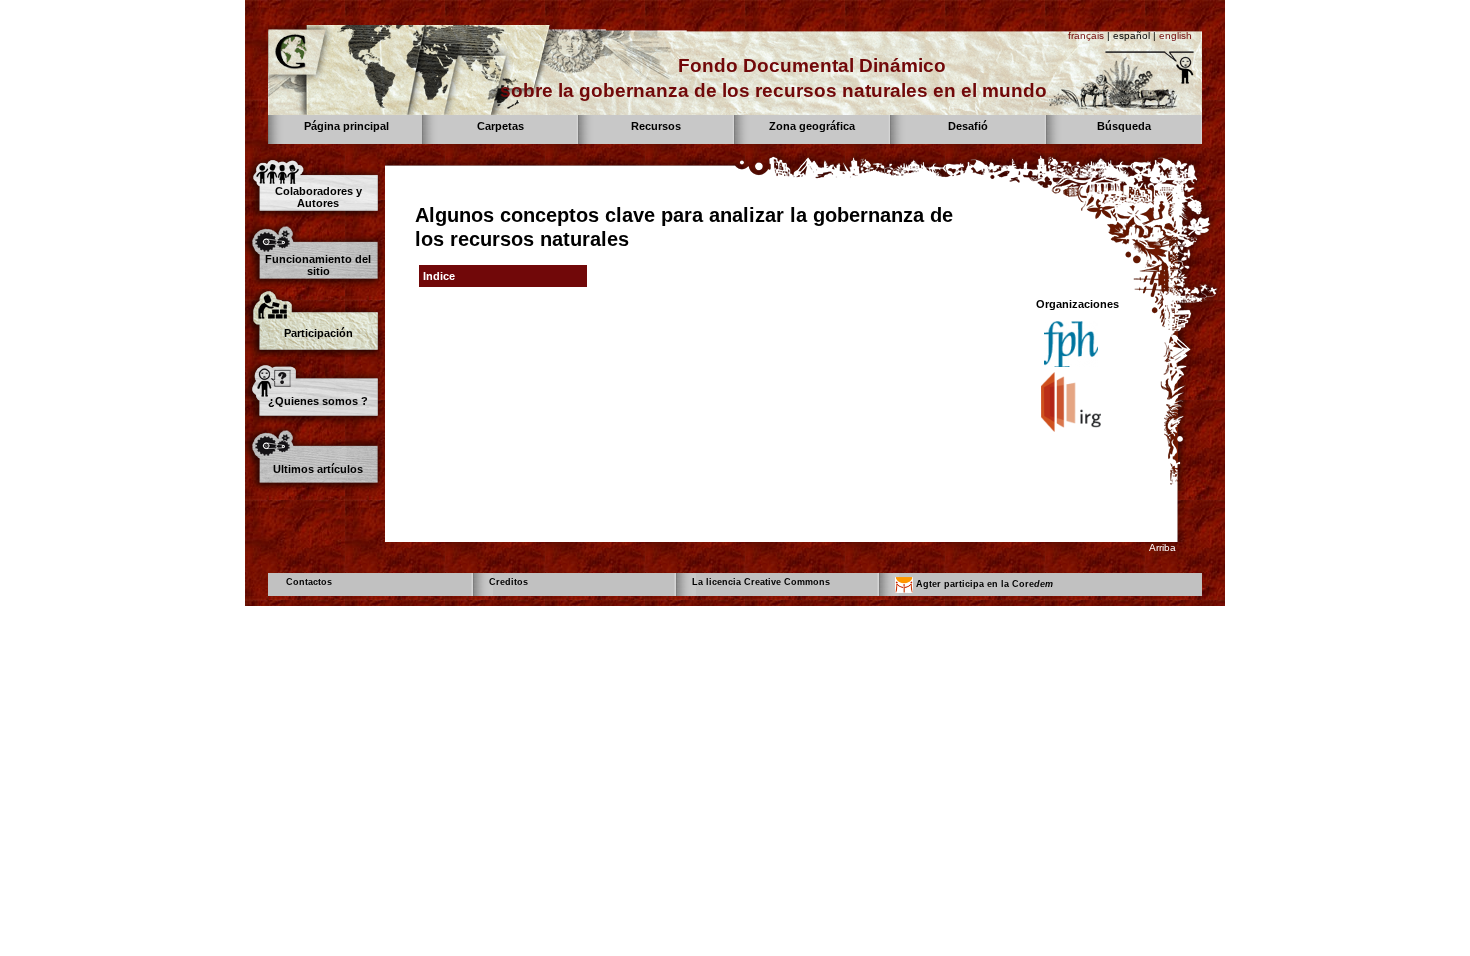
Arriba (1162, 547)
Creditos (508, 582)
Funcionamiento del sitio (318, 265)
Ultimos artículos (318, 469)
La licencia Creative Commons (761, 582)
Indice (439, 276)
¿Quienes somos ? (318, 401)
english (1175, 35)
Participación (318, 333)
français (1086, 35)
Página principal (346, 126)
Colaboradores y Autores (318, 197)
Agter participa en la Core (983, 584)
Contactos (309, 582)
